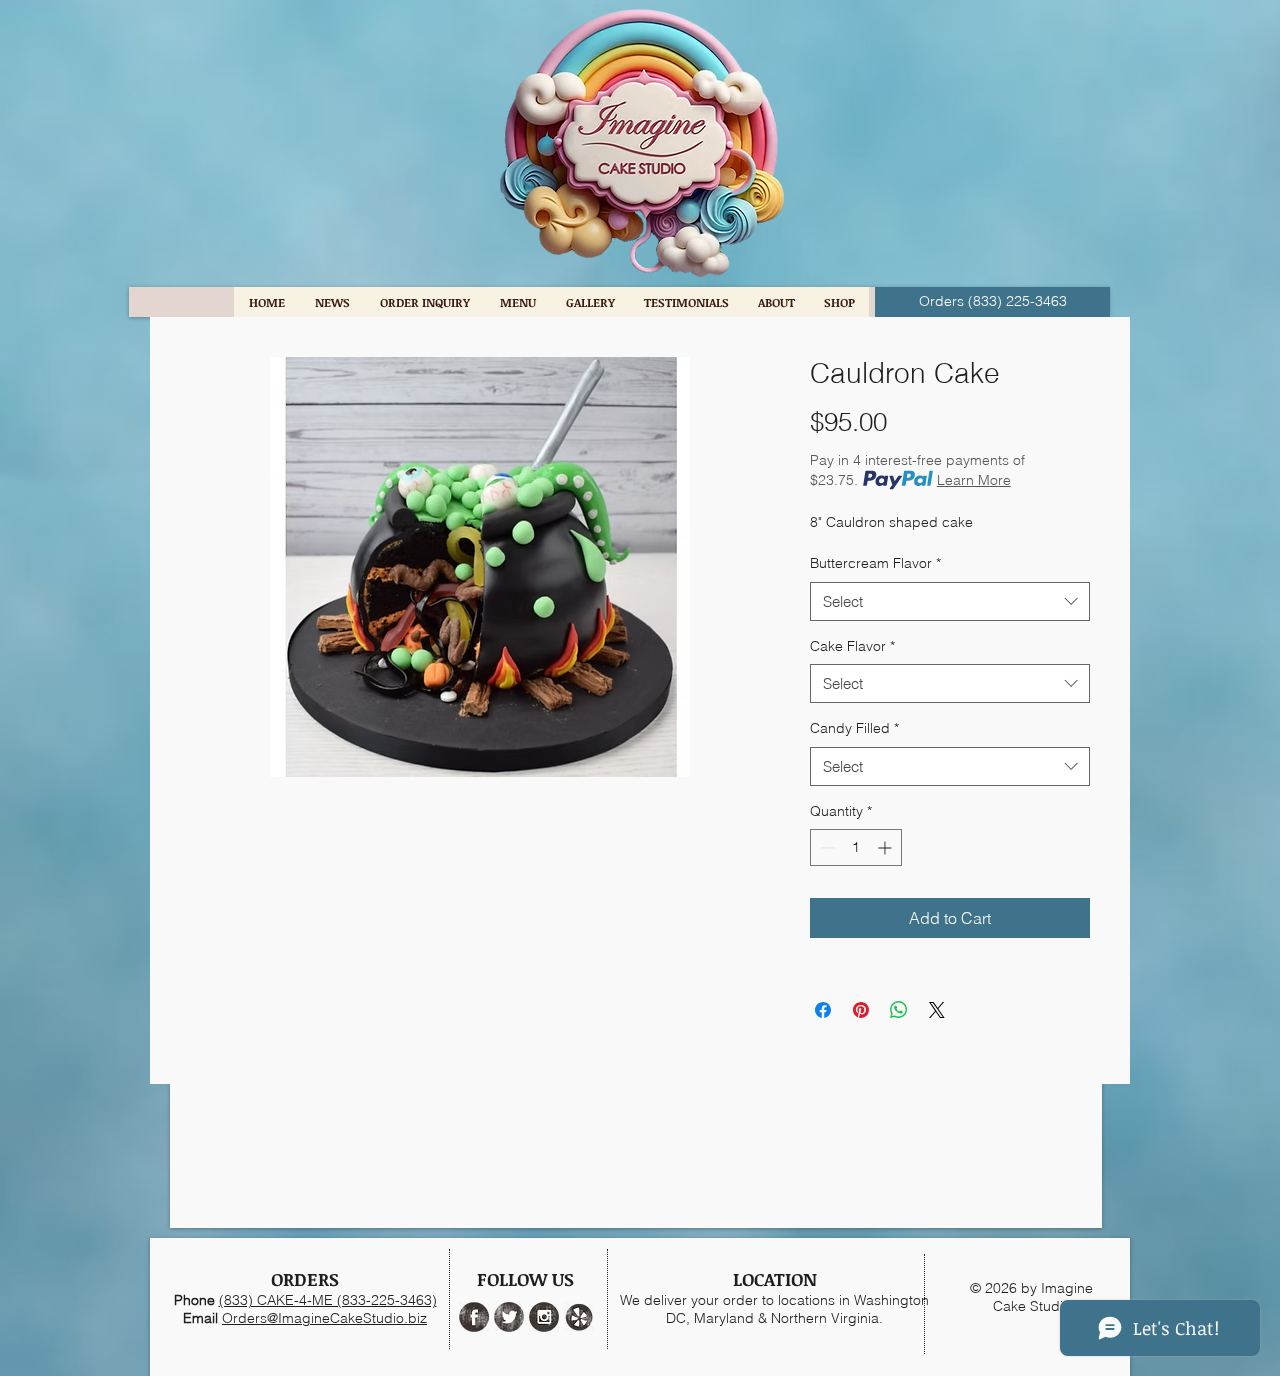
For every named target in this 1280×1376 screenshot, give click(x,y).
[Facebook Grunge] (474, 1317)
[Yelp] (579, 1317)
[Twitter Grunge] (509, 1317)
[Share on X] (937, 1010)
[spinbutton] (856, 847)
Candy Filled (854, 728)
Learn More (974, 480)
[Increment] (886, 847)
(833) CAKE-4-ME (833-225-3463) (328, 1300)
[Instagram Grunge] (544, 1317)
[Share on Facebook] (823, 1010)
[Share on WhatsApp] (899, 1010)
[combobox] (950, 601)
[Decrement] (825, 847)
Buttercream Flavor (875, 563)
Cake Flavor (852, 646)
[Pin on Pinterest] (861, 1010)
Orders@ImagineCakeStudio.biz (324, 1318)
